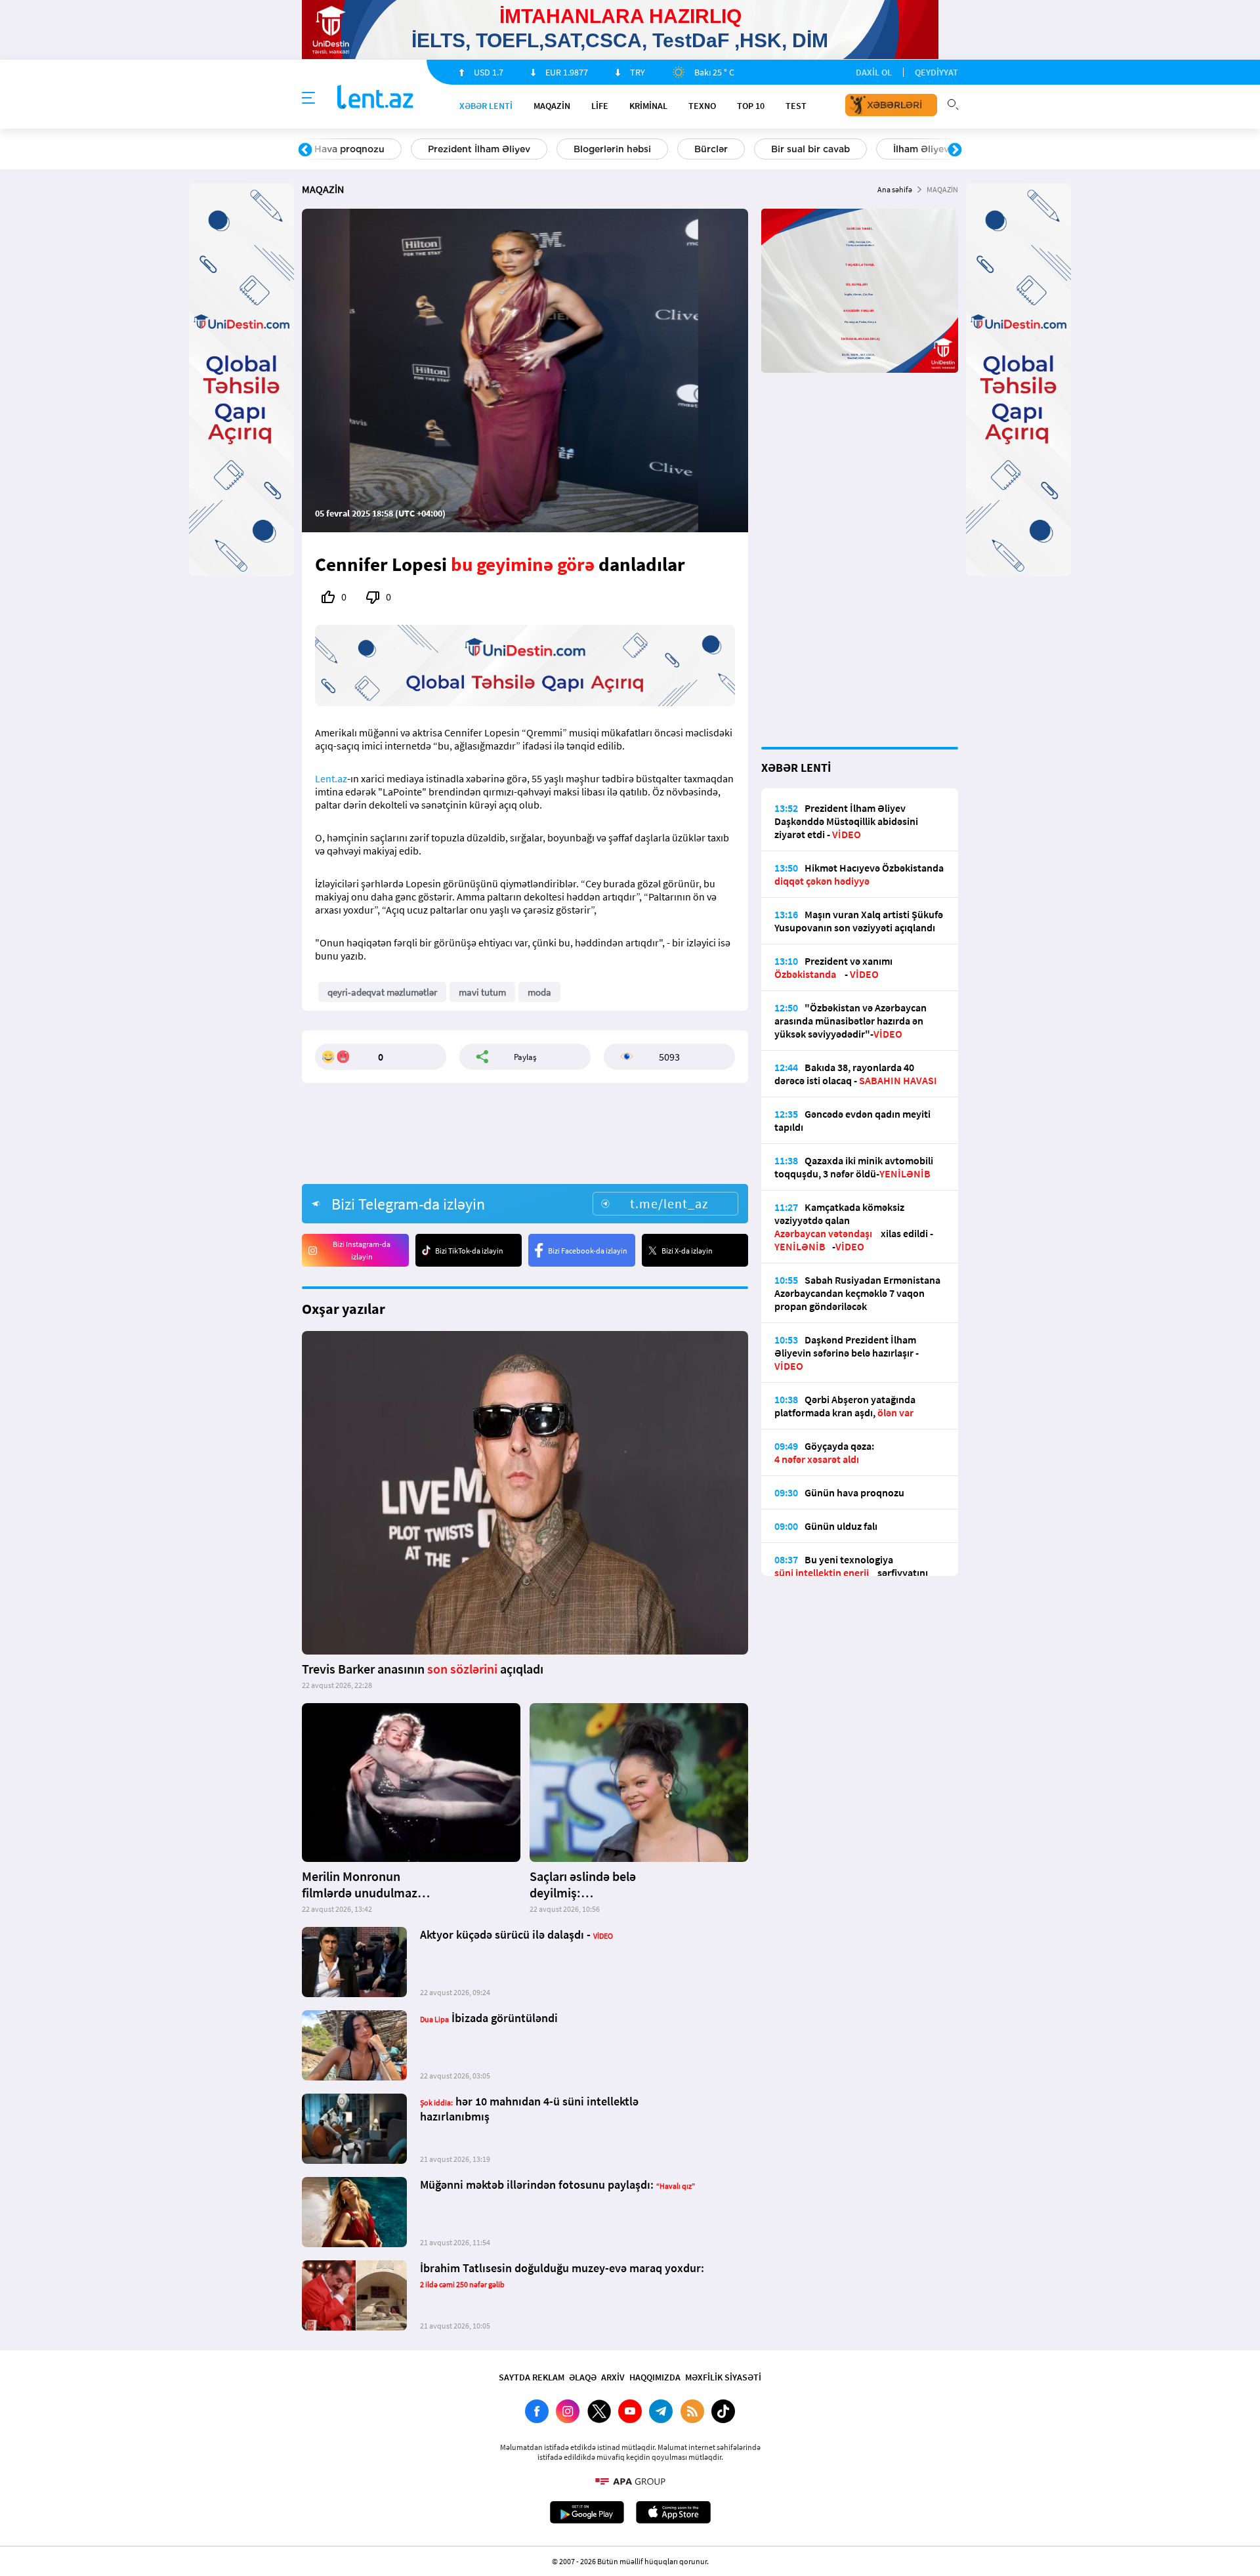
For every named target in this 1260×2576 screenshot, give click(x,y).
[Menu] (308, 98)
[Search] (953, 103)
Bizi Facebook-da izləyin (588, 1251)
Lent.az (331, 778)
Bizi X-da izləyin (687, 1251)
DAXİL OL (874, 72)
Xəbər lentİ (486, 106)
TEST (796, 106)
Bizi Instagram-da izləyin (362, 1250)
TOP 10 (751, 106)
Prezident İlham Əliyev (479, 149)
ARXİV (613, 2377)
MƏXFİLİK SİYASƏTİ (723, 2377)
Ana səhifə (895, 189)
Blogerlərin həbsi (612, 149)
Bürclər (711, 149)
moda (539, 992)
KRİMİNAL (648, 106)
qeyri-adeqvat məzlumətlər (382, 992)
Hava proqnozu (349, 149)
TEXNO (702, 106)
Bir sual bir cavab (810, 149)
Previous (305, 150)
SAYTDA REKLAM (532, 2377)
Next (955, 150)
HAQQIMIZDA (655, 2377)
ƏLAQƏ (583, 2377)
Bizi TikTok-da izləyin (469, 1251)
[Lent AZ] (375, 98)
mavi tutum (482, 992)
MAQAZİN (552, 106)
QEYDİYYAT (936, 72)
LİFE (600, 106)
